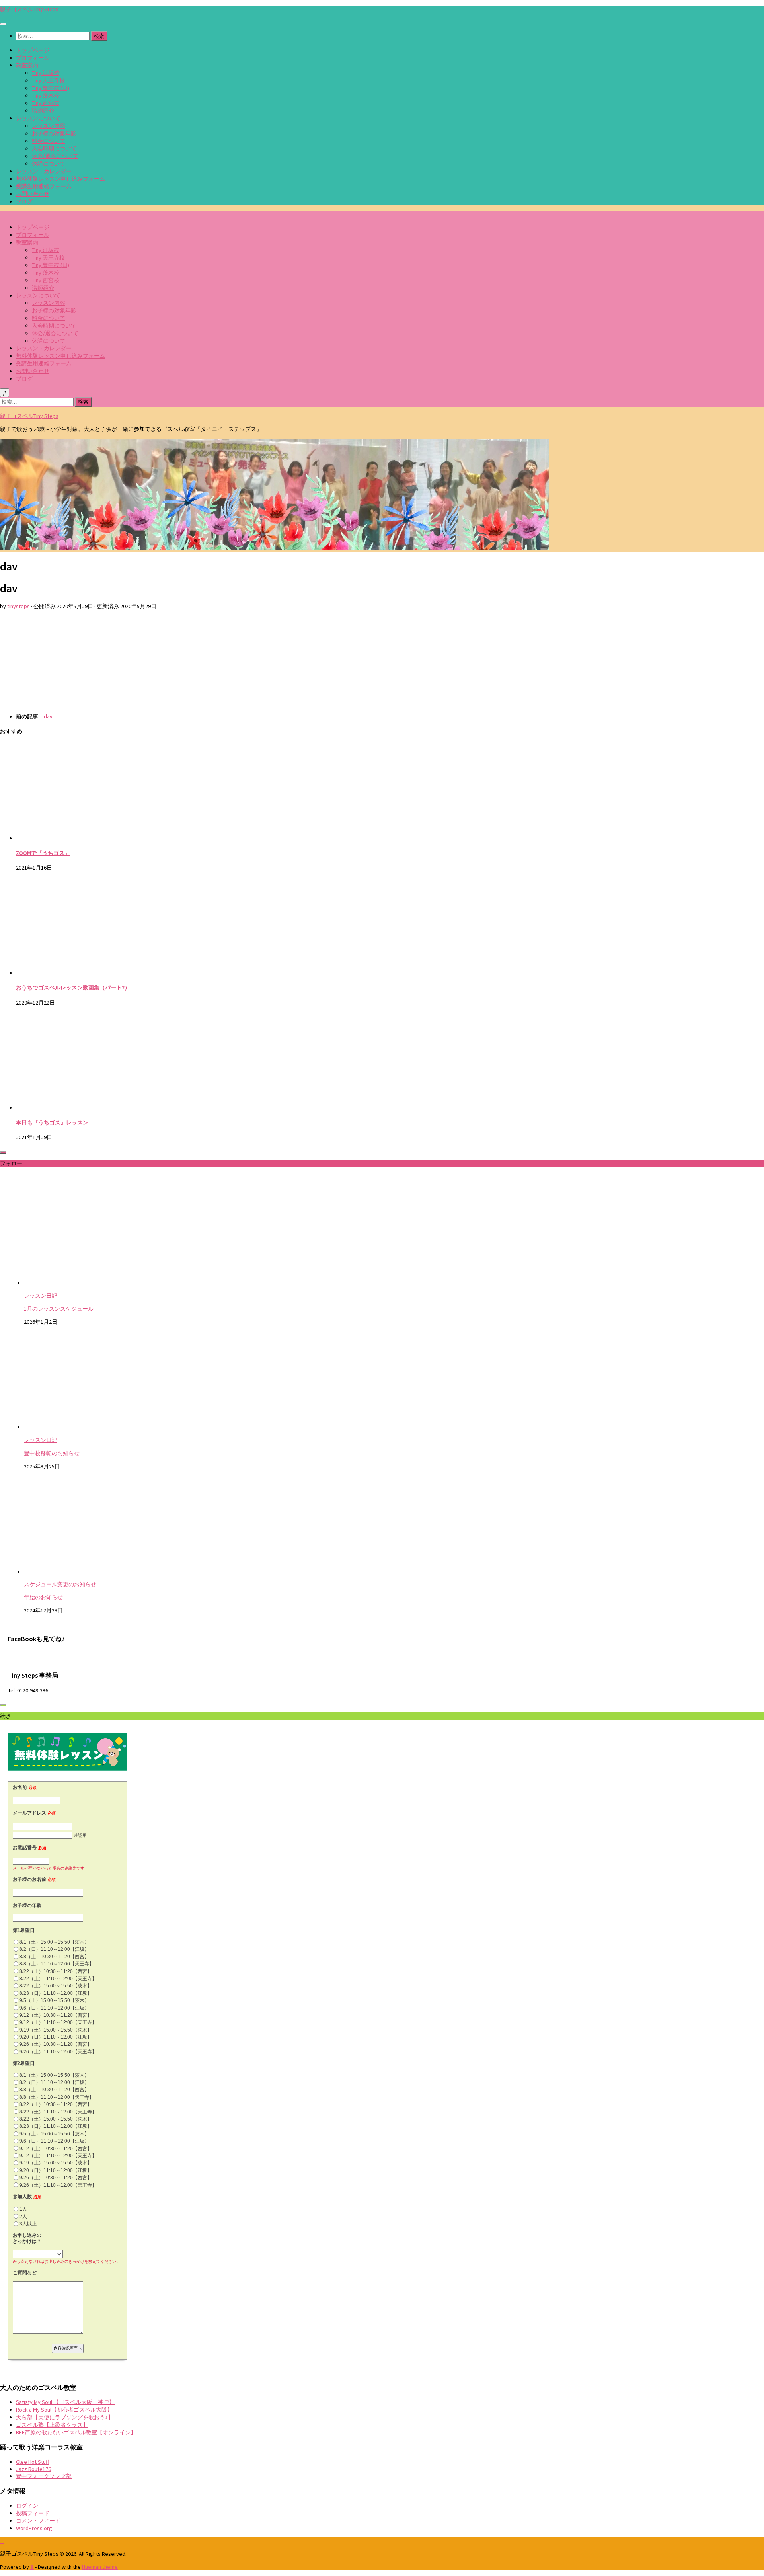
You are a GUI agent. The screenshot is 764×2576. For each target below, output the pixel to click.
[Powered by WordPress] (32, 2567)
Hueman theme (100, 2567)
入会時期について (54, 148)
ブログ (24, 201)
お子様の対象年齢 (54, 133)
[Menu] (3, 24)
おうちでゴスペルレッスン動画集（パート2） (73, 987)
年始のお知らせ (43, 1597)
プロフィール (33, 58)
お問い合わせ (33, 194)
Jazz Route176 (33, 2469)
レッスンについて (38, 118)
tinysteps (19, 606)
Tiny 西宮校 (46, 103)
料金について (49, 141)
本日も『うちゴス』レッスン (52, 1122)
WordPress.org (34, 2528)
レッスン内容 (49, 126)
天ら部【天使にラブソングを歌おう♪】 (65, 2417)
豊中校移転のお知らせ (52, 1453)
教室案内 (27, 65)
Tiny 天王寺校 (48, 80)
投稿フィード (33, 2513)
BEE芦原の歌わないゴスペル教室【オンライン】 (76, 2432)
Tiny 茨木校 (46, 96)
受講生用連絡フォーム (44, 186)
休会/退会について (55, 156)
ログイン (27, 2506)
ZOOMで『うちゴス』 (43, 853)
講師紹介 (43, 111)
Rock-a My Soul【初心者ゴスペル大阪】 (64, 2410)
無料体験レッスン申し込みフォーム (60, 179)
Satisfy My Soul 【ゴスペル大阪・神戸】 (65, 2402)
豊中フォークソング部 (44, 2476)
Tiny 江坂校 (46, 73)
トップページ (33, 50)
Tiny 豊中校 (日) (51, 88)
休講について (49, 164)
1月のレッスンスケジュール (59, 1309)
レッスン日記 (41, 1296)
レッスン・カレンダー (44, 171)
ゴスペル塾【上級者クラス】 (52, 2425)
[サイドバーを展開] (3, 1153)
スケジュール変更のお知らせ (60, 1584)
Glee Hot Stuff (32, 2462)
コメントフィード (38, 2521)
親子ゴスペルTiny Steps (29, 9)
